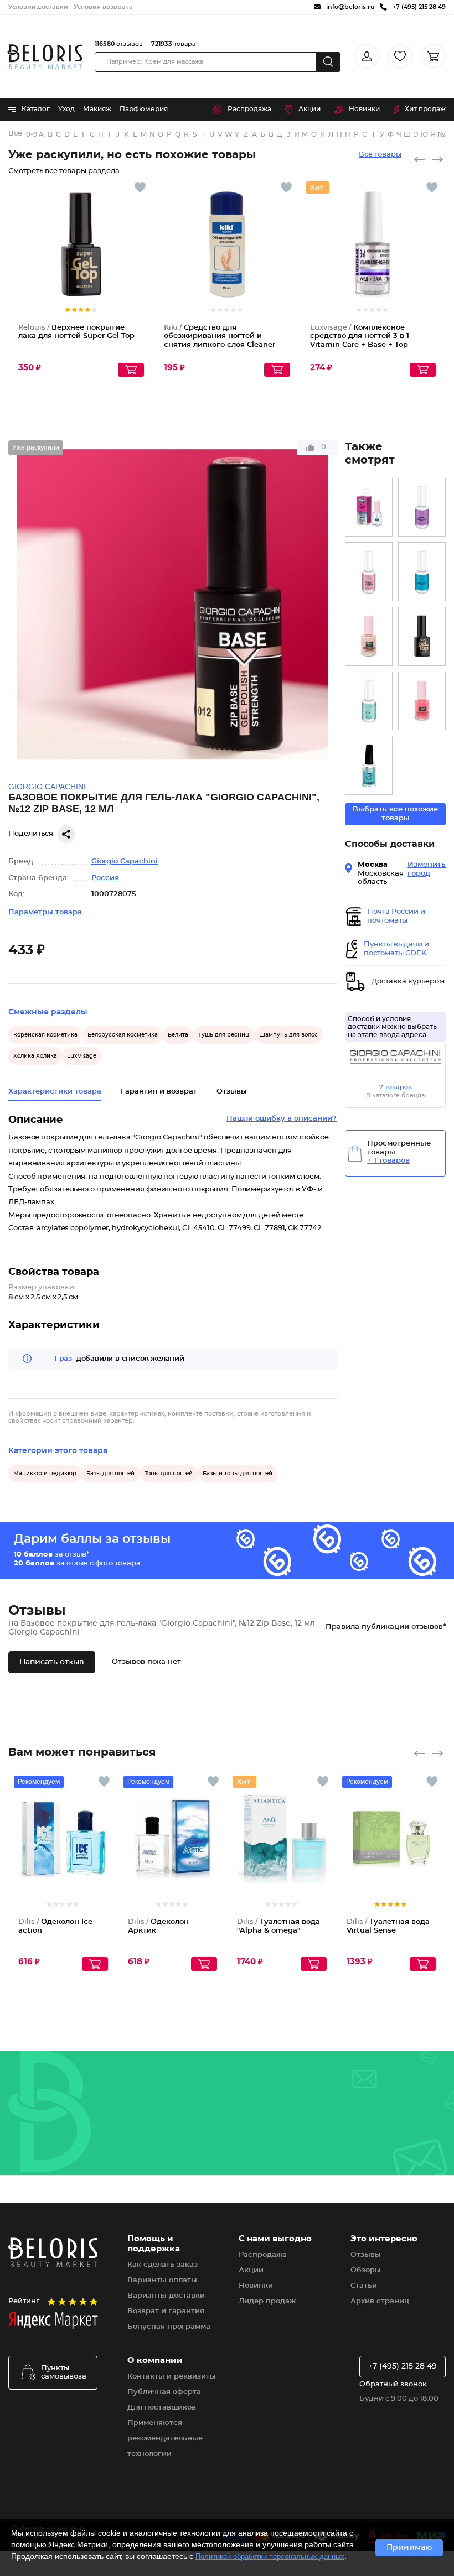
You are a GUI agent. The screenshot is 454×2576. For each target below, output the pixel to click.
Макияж (97, 109)
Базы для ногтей (110, 1474)
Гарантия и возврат (159, 1092)
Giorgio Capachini (125, 862)
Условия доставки (38, 7)
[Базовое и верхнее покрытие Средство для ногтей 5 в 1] (369, 701)
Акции (309, 109)
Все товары (380, 155)
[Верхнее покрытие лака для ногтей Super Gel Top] (422, 636)
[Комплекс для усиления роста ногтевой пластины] (422, 701)
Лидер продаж (267, 2301)
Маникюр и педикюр (45, 1474)
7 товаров (396, 1087)
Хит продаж (425, 109)
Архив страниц (380, 2301)
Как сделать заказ (162, 2265)
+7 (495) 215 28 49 (403, 2366)
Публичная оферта (164, 2392)
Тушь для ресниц (224, 1035)
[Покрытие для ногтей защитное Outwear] (369, 765)
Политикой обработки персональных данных (270, 2556)
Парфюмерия (144, 109)
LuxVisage (82, 1056)
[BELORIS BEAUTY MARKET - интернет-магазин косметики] (45, 57)
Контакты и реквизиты (172, 2377)
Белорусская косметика (123, 1035)
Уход (66, 109)
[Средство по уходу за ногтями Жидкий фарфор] (369, 572)
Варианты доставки (166, 2296)
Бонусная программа (169, 2327)
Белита (178, 1035)
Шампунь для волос (288, 1035)
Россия (105, 878)
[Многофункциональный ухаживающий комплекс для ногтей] (369, 636)
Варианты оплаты (162, 2280)
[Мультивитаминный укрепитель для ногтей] (369, 508)
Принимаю (409, 2548)
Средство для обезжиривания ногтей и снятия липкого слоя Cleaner (220, 336)
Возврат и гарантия (166, 2311)
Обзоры (366, 2270)
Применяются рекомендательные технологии (165, 2439)
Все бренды (16, 134)
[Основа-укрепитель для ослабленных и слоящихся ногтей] (422, 508)
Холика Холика (35, 1056)
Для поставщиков (162, 2408)
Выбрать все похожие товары (395, 814)
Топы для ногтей (169, 1474)
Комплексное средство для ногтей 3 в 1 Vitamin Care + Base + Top (360, 336)
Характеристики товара (55, 1092)
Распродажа (249, 109)
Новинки (364, 109)
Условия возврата (103, 7)
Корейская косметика (45, 1035)
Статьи (364, 2286)
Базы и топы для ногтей (238, 1474)
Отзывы (366, 2255)
